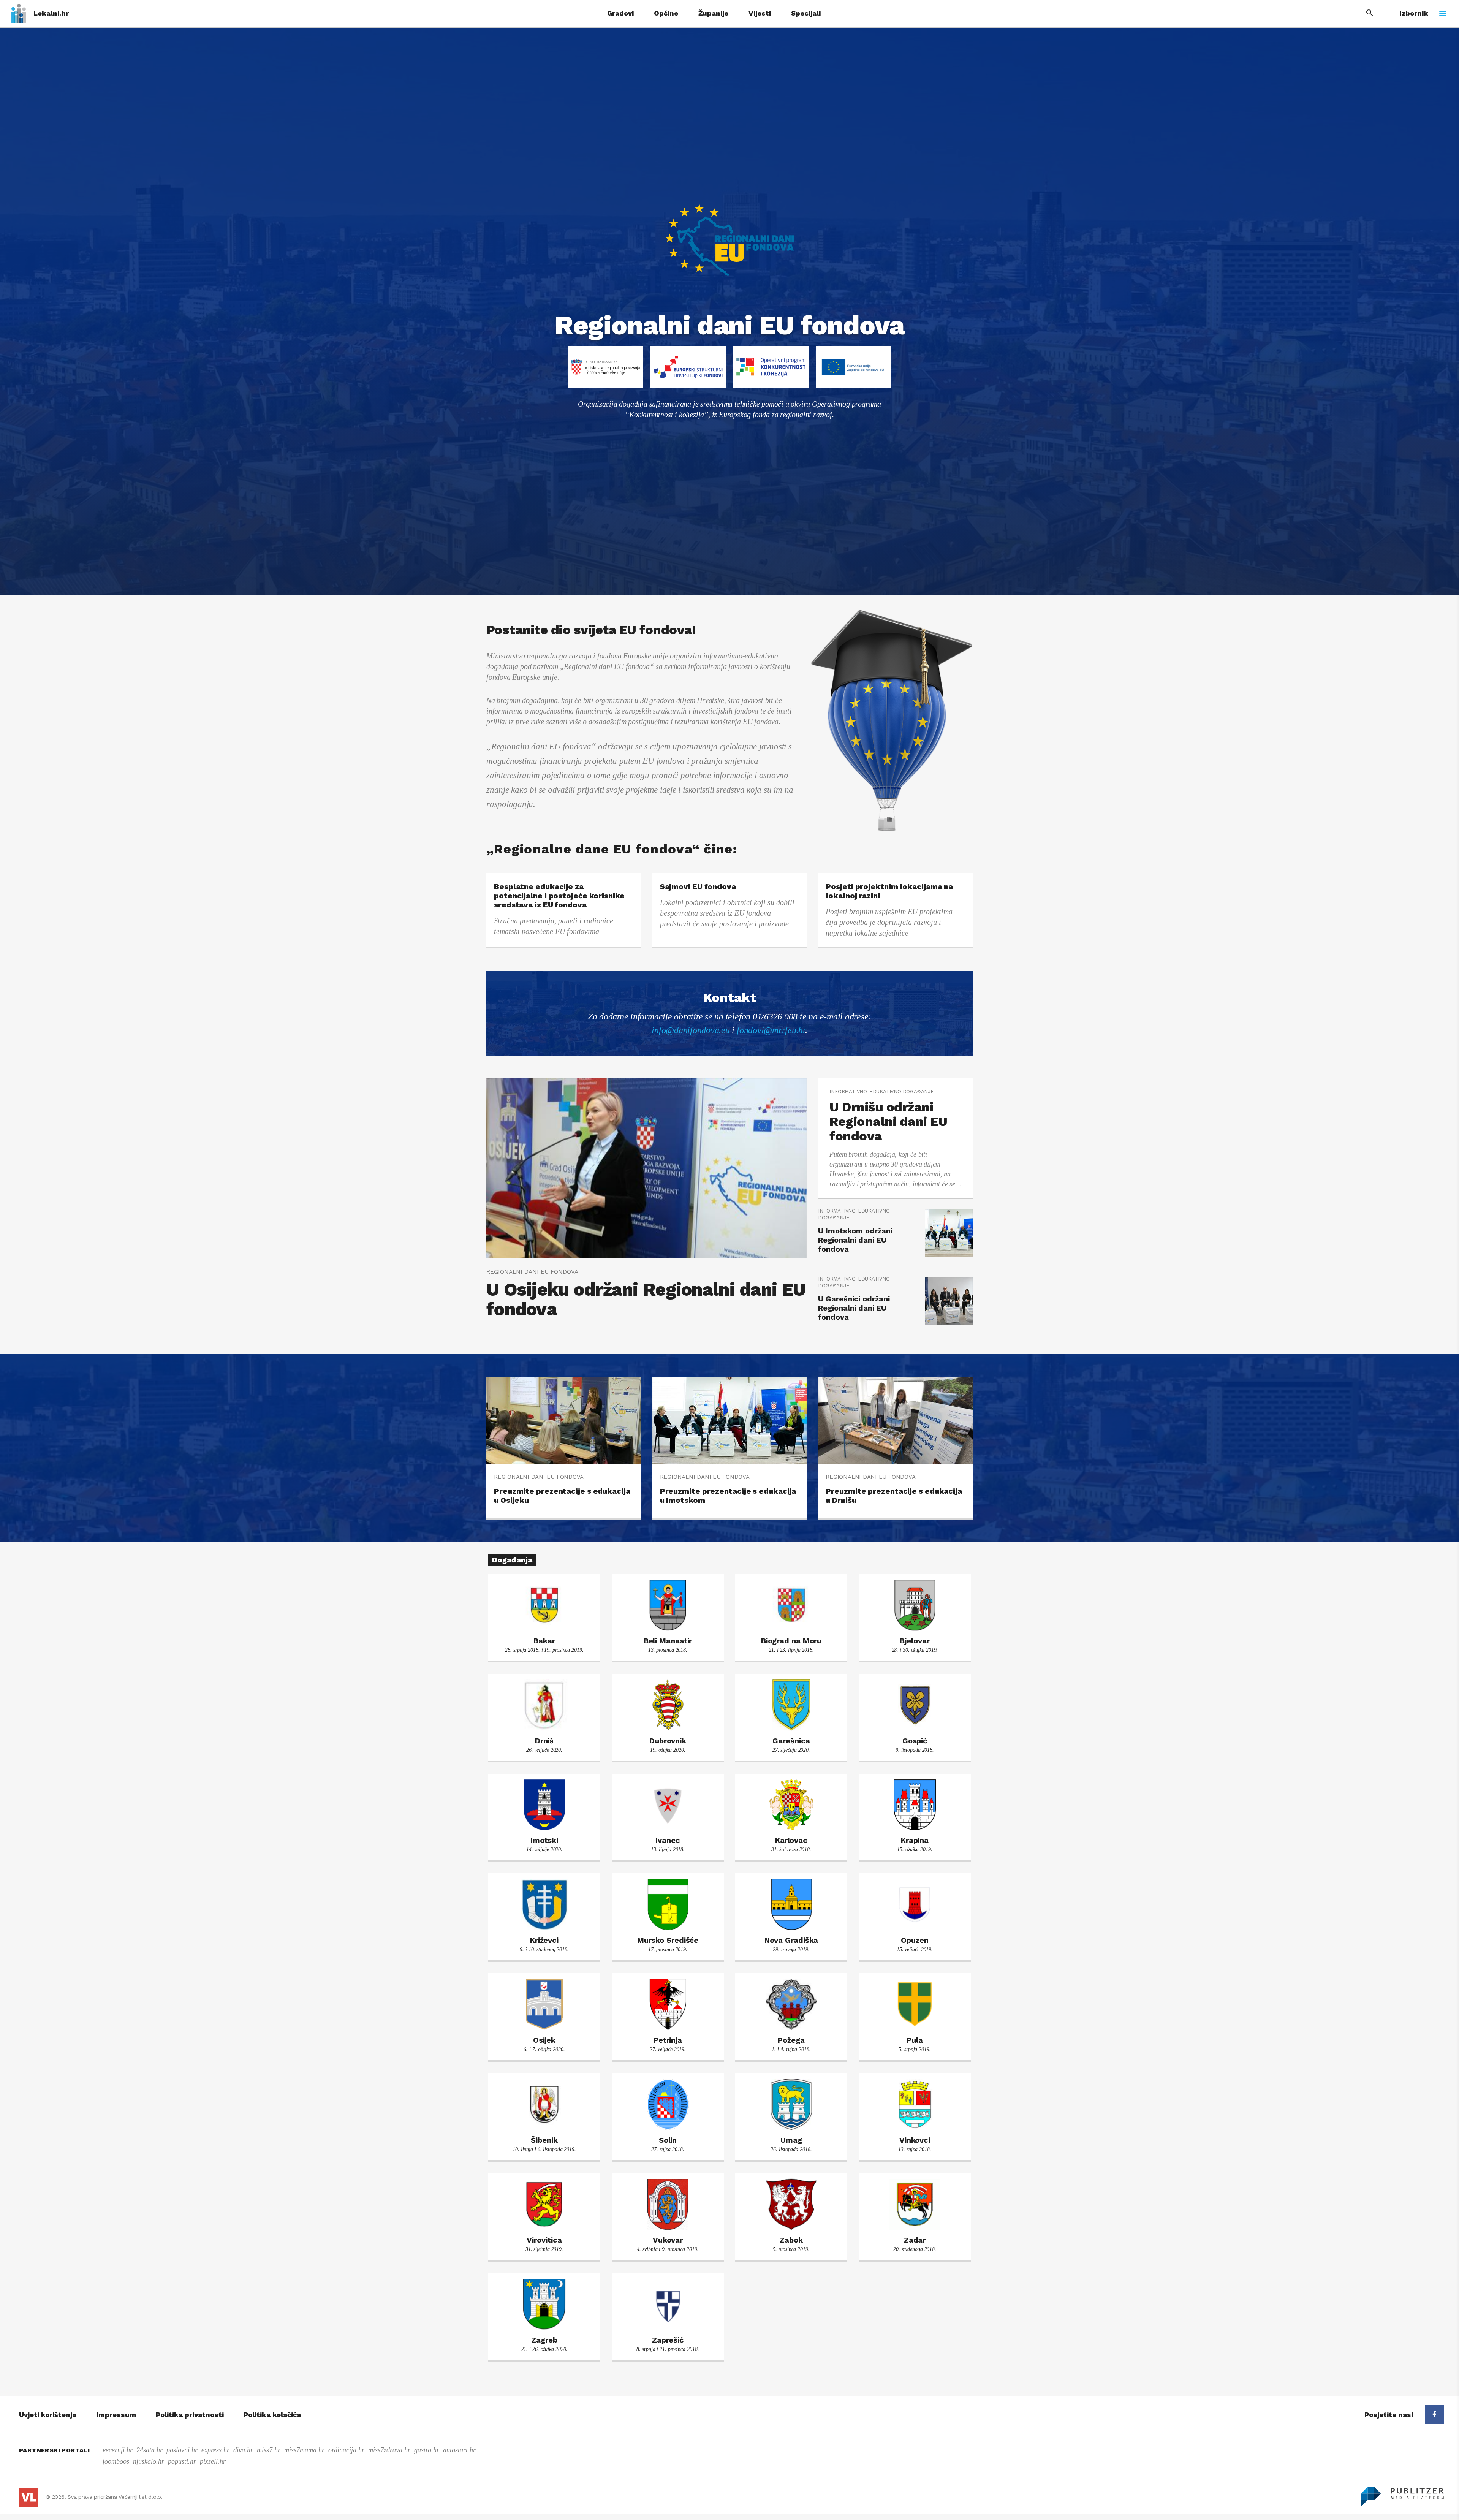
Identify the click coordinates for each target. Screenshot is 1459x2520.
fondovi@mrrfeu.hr (771, 1030)
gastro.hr (427, 2450)
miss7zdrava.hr (389, 2450)
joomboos (116, 2461)
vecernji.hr (118, 2450)
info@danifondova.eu (691, 1030)
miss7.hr (269, 2450)
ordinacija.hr (346, 2450)
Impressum (116, 2415)
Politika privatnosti (190, 2415)
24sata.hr (150, 2450)
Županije (713, 13)
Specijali (806, 13)
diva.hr (243, 2450)
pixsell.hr (213, 2461)
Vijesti (760, 13)
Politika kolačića (272, 2415)
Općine (666, 13)
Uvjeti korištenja (48, 2415)
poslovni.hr (182, 2450)
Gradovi (620, 13)
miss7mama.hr (304, 2450)
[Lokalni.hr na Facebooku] (1434, 2415)
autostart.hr (459, 2450)
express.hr (215, 2450)
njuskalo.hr (149, 2461)
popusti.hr (182, 2461)
